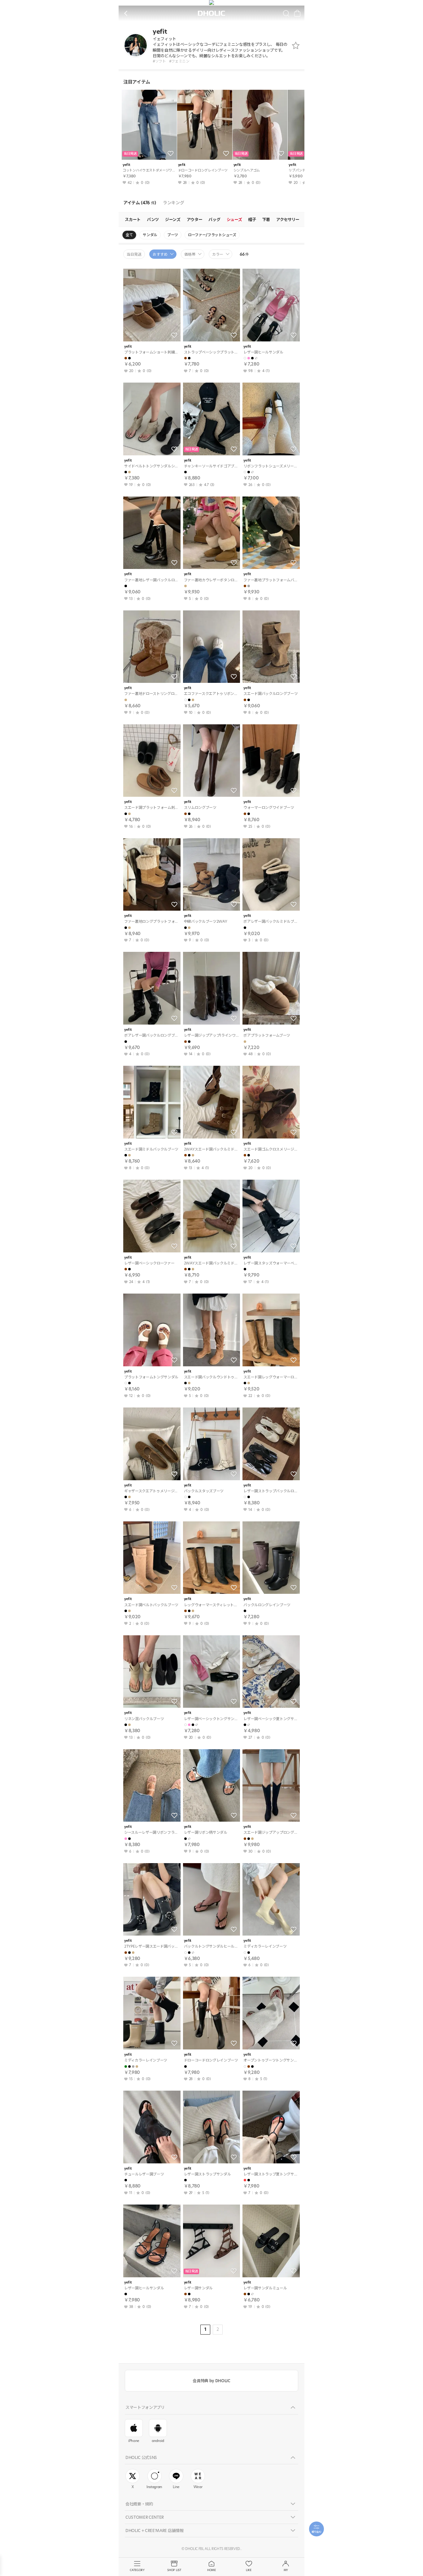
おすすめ (160, 254)
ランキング (173, 203)
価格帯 (190, 254)
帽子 (252, 219)
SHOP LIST (174, 2570)
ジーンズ (173, 219)
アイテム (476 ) (140, 203)
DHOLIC (211, 13)
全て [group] (129, 235)
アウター (195, 219)
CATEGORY (137, 2570)
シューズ (234, 219)
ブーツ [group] (173, 235)
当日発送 (134, 254)
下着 (266, 219)
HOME (211, 2570)
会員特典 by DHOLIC (211, 2381)
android (158, 2441)
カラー (218, 254)
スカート (133, 219)
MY (286, 2570)
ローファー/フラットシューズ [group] (212, 235)
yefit (126, 165)
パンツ (153, 219)
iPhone (134, 2441)
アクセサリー (288, 219)
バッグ (214, 219)
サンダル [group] (150, 235)
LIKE (249, 2570)
